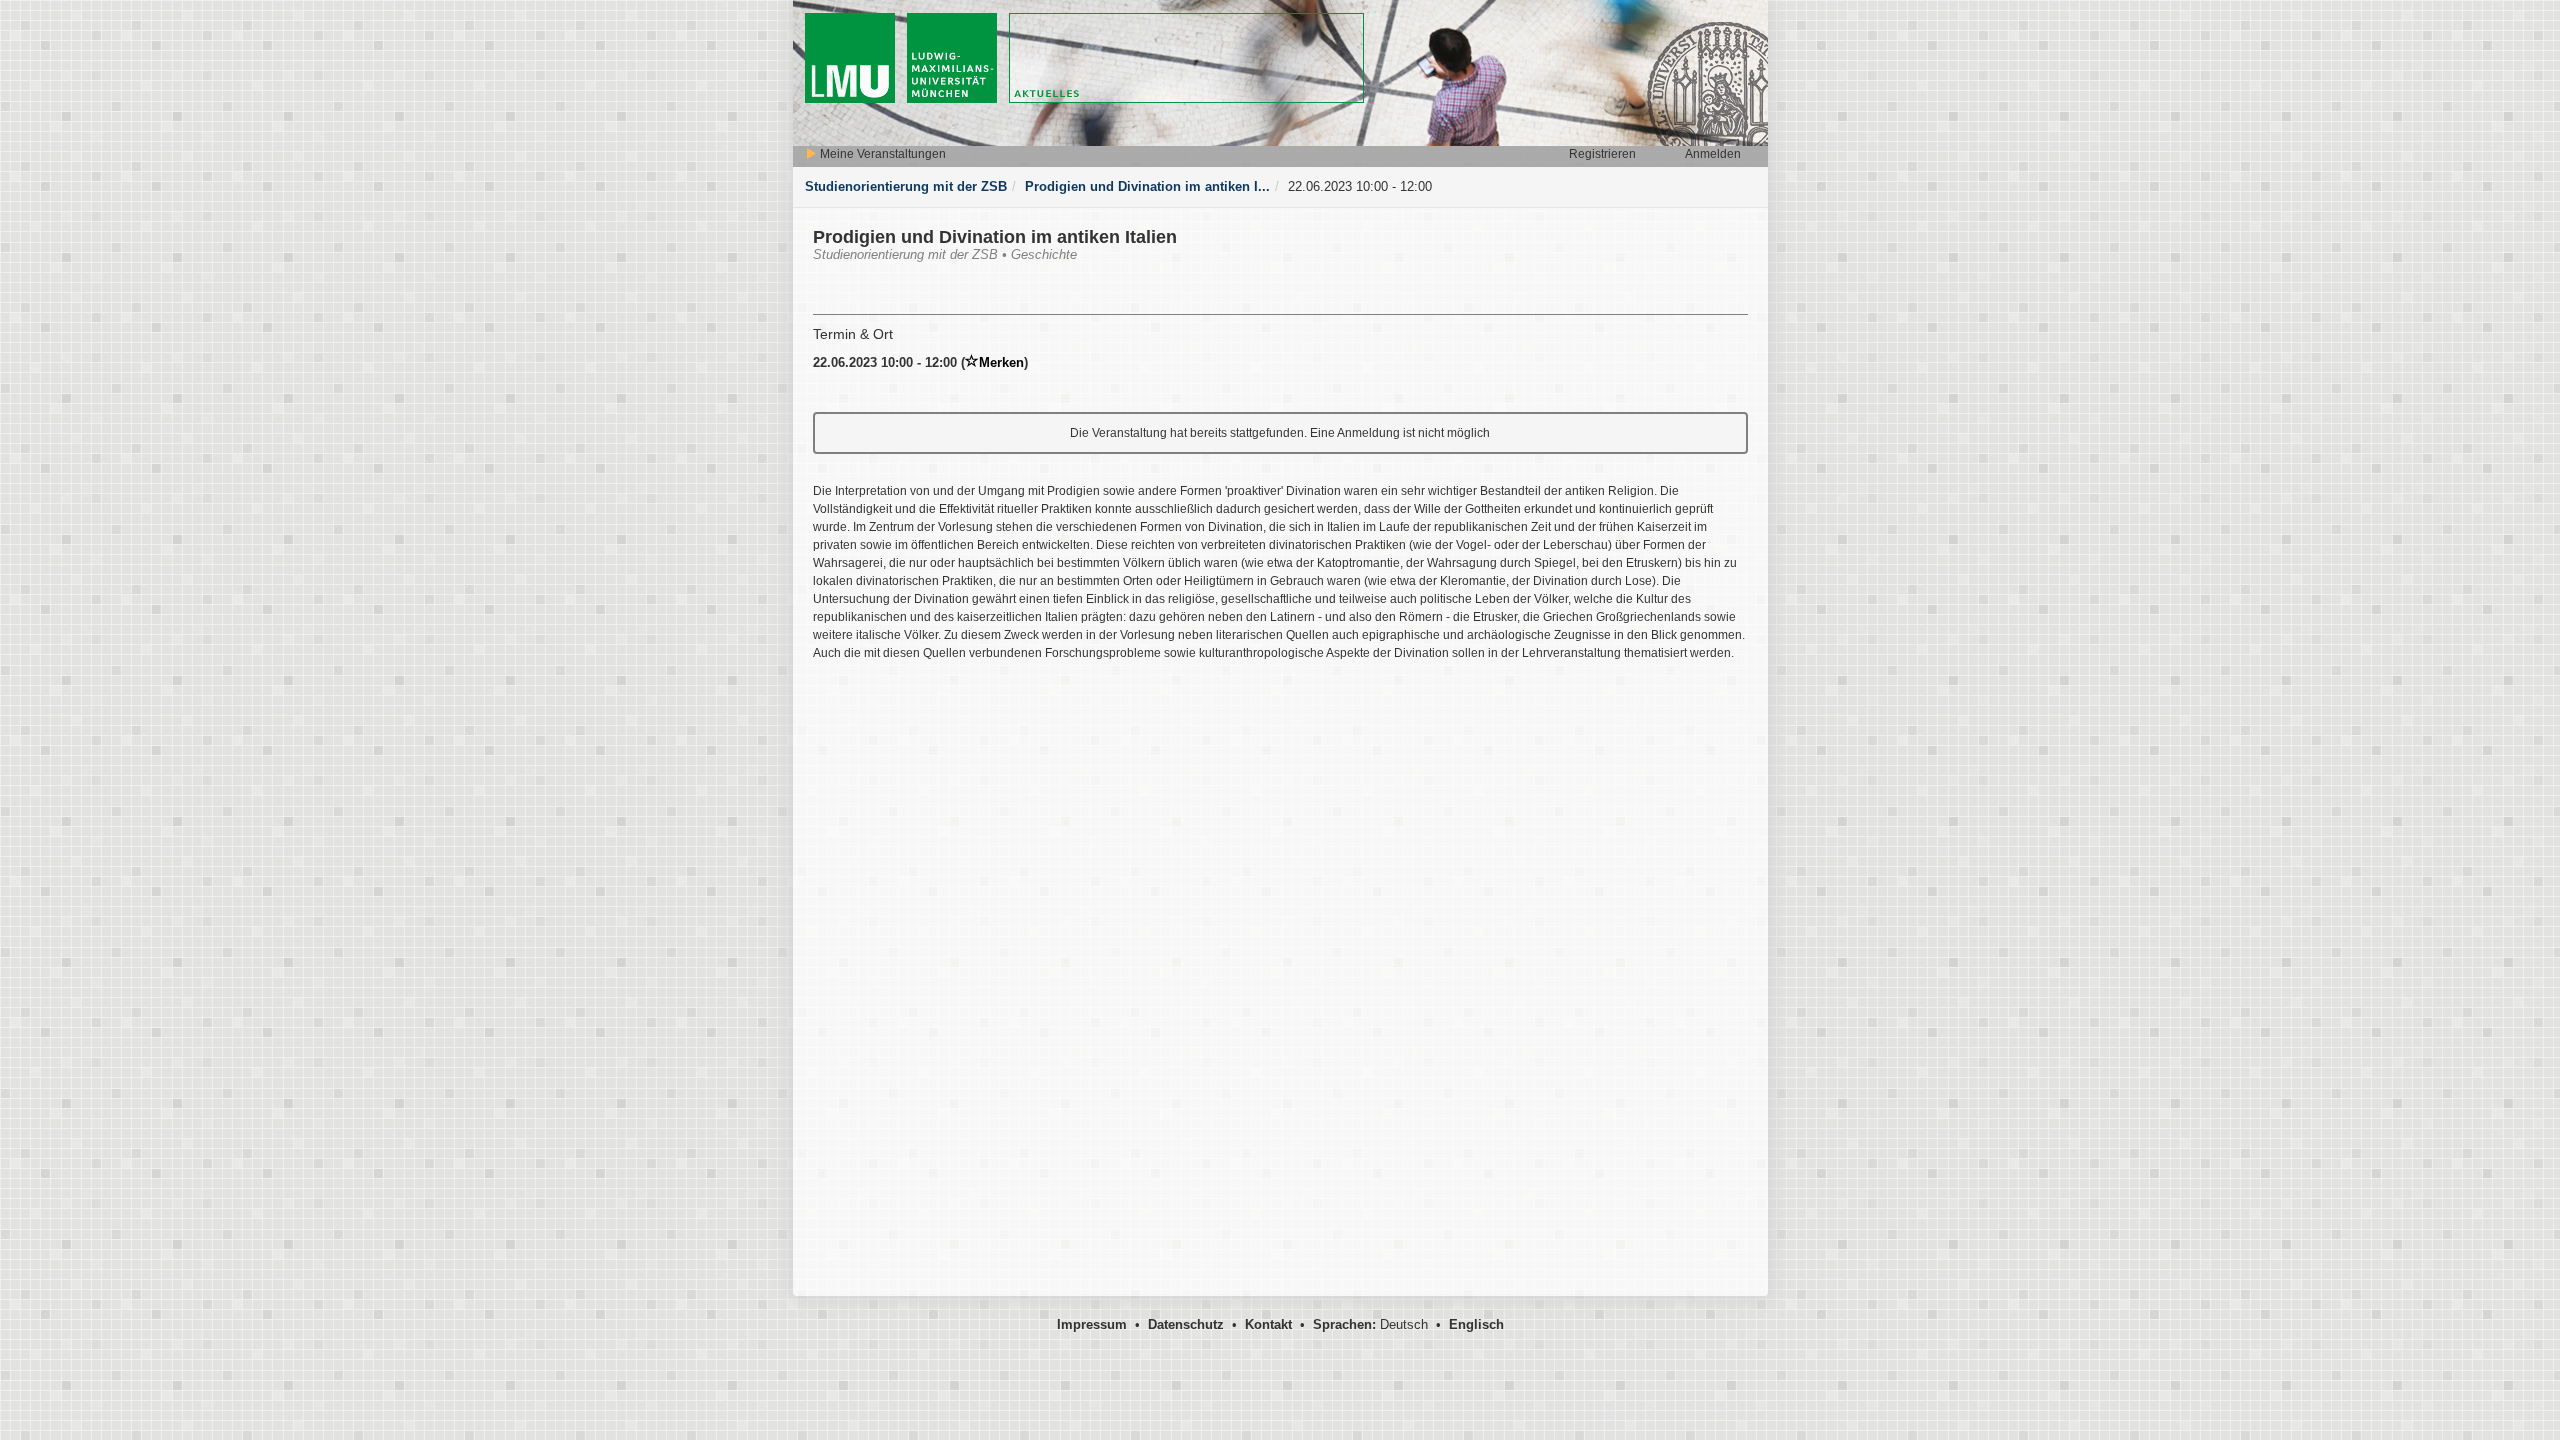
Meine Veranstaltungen (881, 154)
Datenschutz (1186, 1324)
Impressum (1092, 1324)
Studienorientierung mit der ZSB (906, 186)
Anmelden (1713, 154)
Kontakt (1268, 1324)
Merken (1001, 362)
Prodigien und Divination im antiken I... (1147, 186)
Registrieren (1602, 154)
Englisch (1476, 1324)
